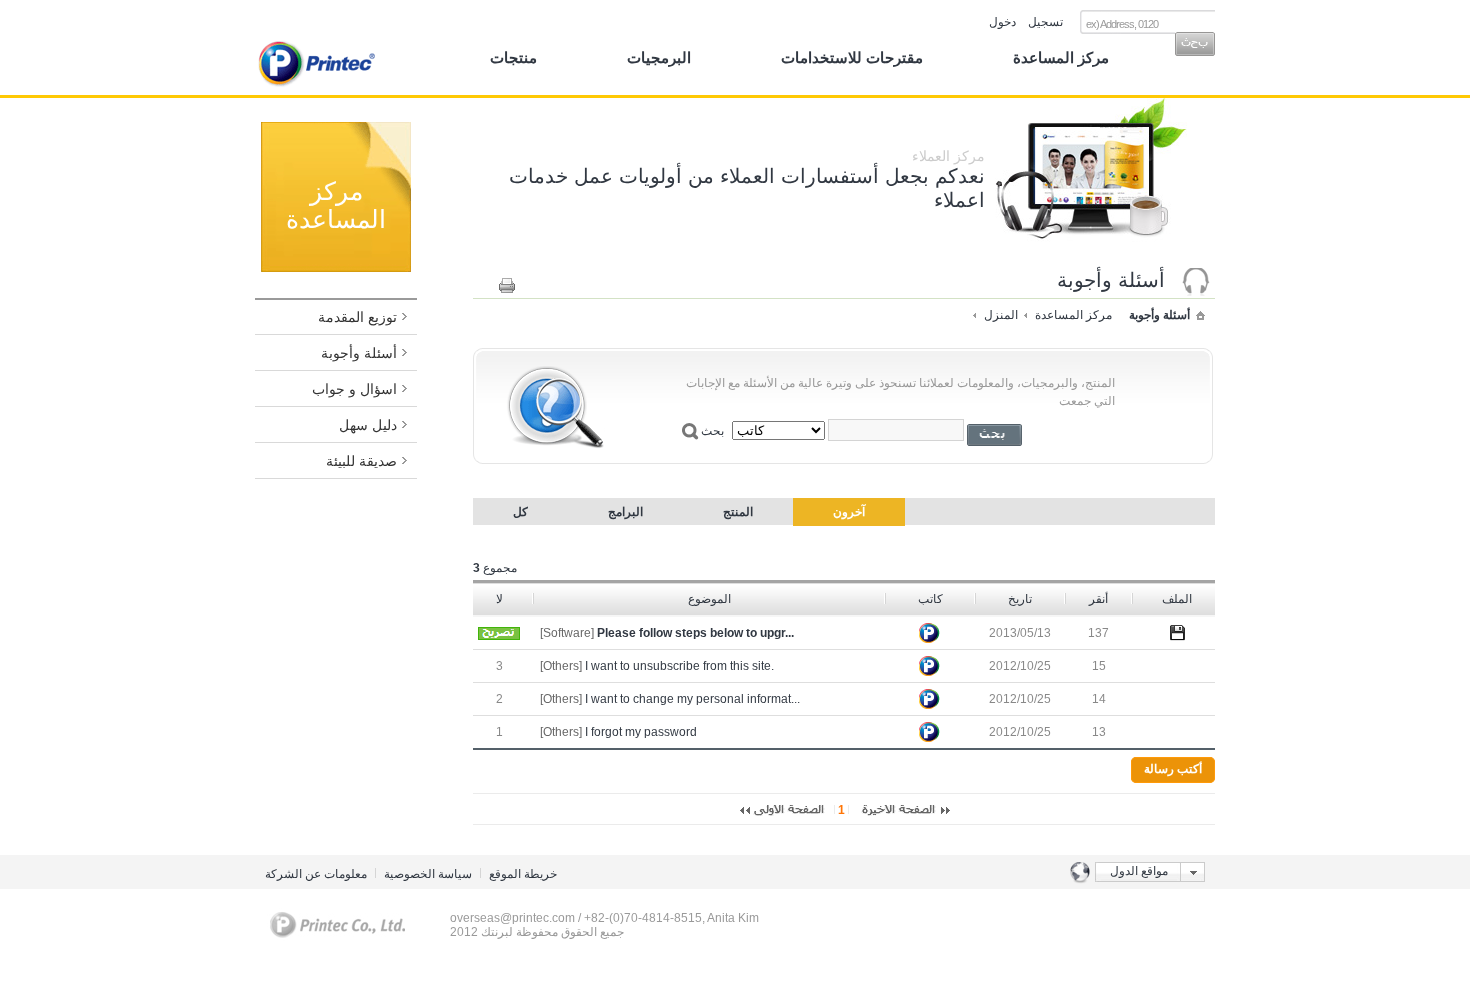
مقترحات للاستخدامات (852, 57)
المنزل (1001, 315)
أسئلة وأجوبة (359, 353)
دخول (1002, 22)
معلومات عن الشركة (316, 874)
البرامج (625, 512)
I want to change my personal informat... (692, 699)
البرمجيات (659, 57)
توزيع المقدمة (357, 317)
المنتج (738, 512)
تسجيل (1045, 22)
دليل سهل (368, 425)
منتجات (513, 57)
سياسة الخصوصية (428, 874)
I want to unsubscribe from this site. (679, 666)
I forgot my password (641, 732)
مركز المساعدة (1061, 57)
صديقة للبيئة (361, 461)
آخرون (849, 512)
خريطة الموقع (523, 874)
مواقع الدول (1139, 871)
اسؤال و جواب (354, 389)
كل (520, 512)
